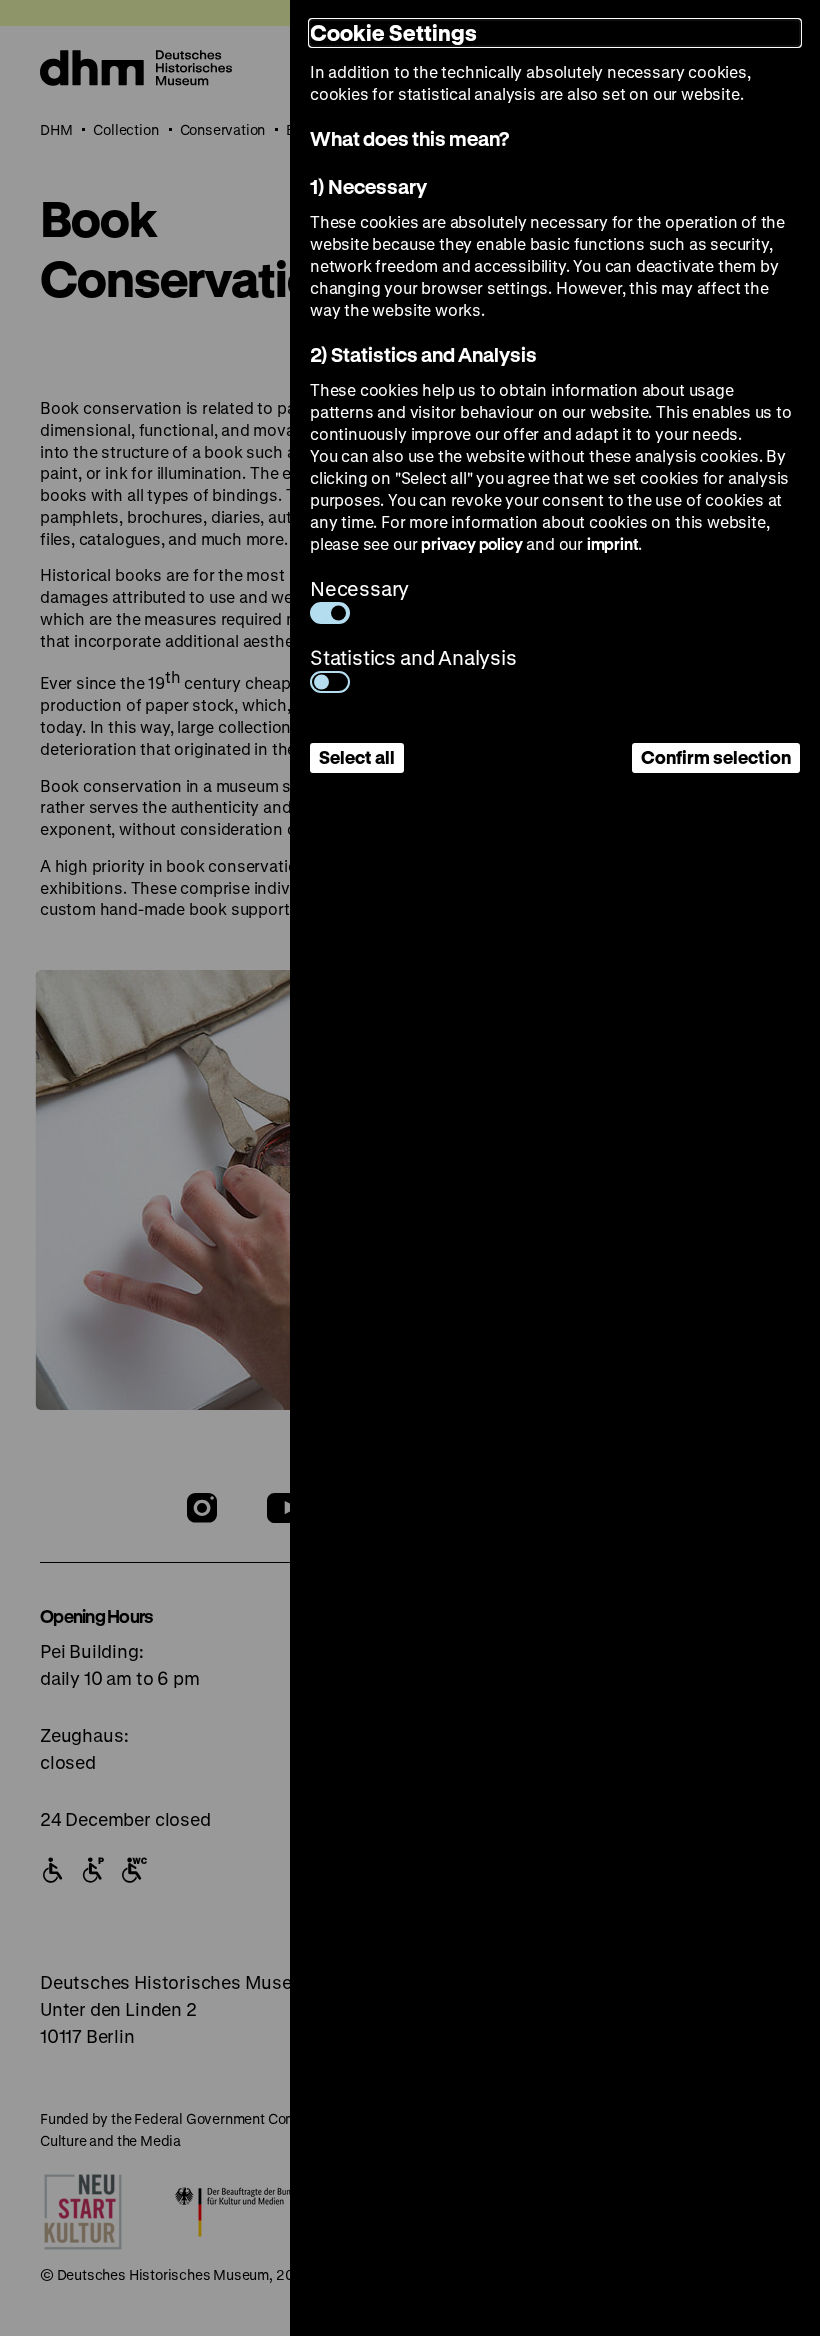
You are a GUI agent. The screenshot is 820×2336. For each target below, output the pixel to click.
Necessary (359, 588)
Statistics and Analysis (413, 657)
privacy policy (471, 543)
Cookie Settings (393, 32)
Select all (357, 757)
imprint (613, 543)
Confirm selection (716, 757)
